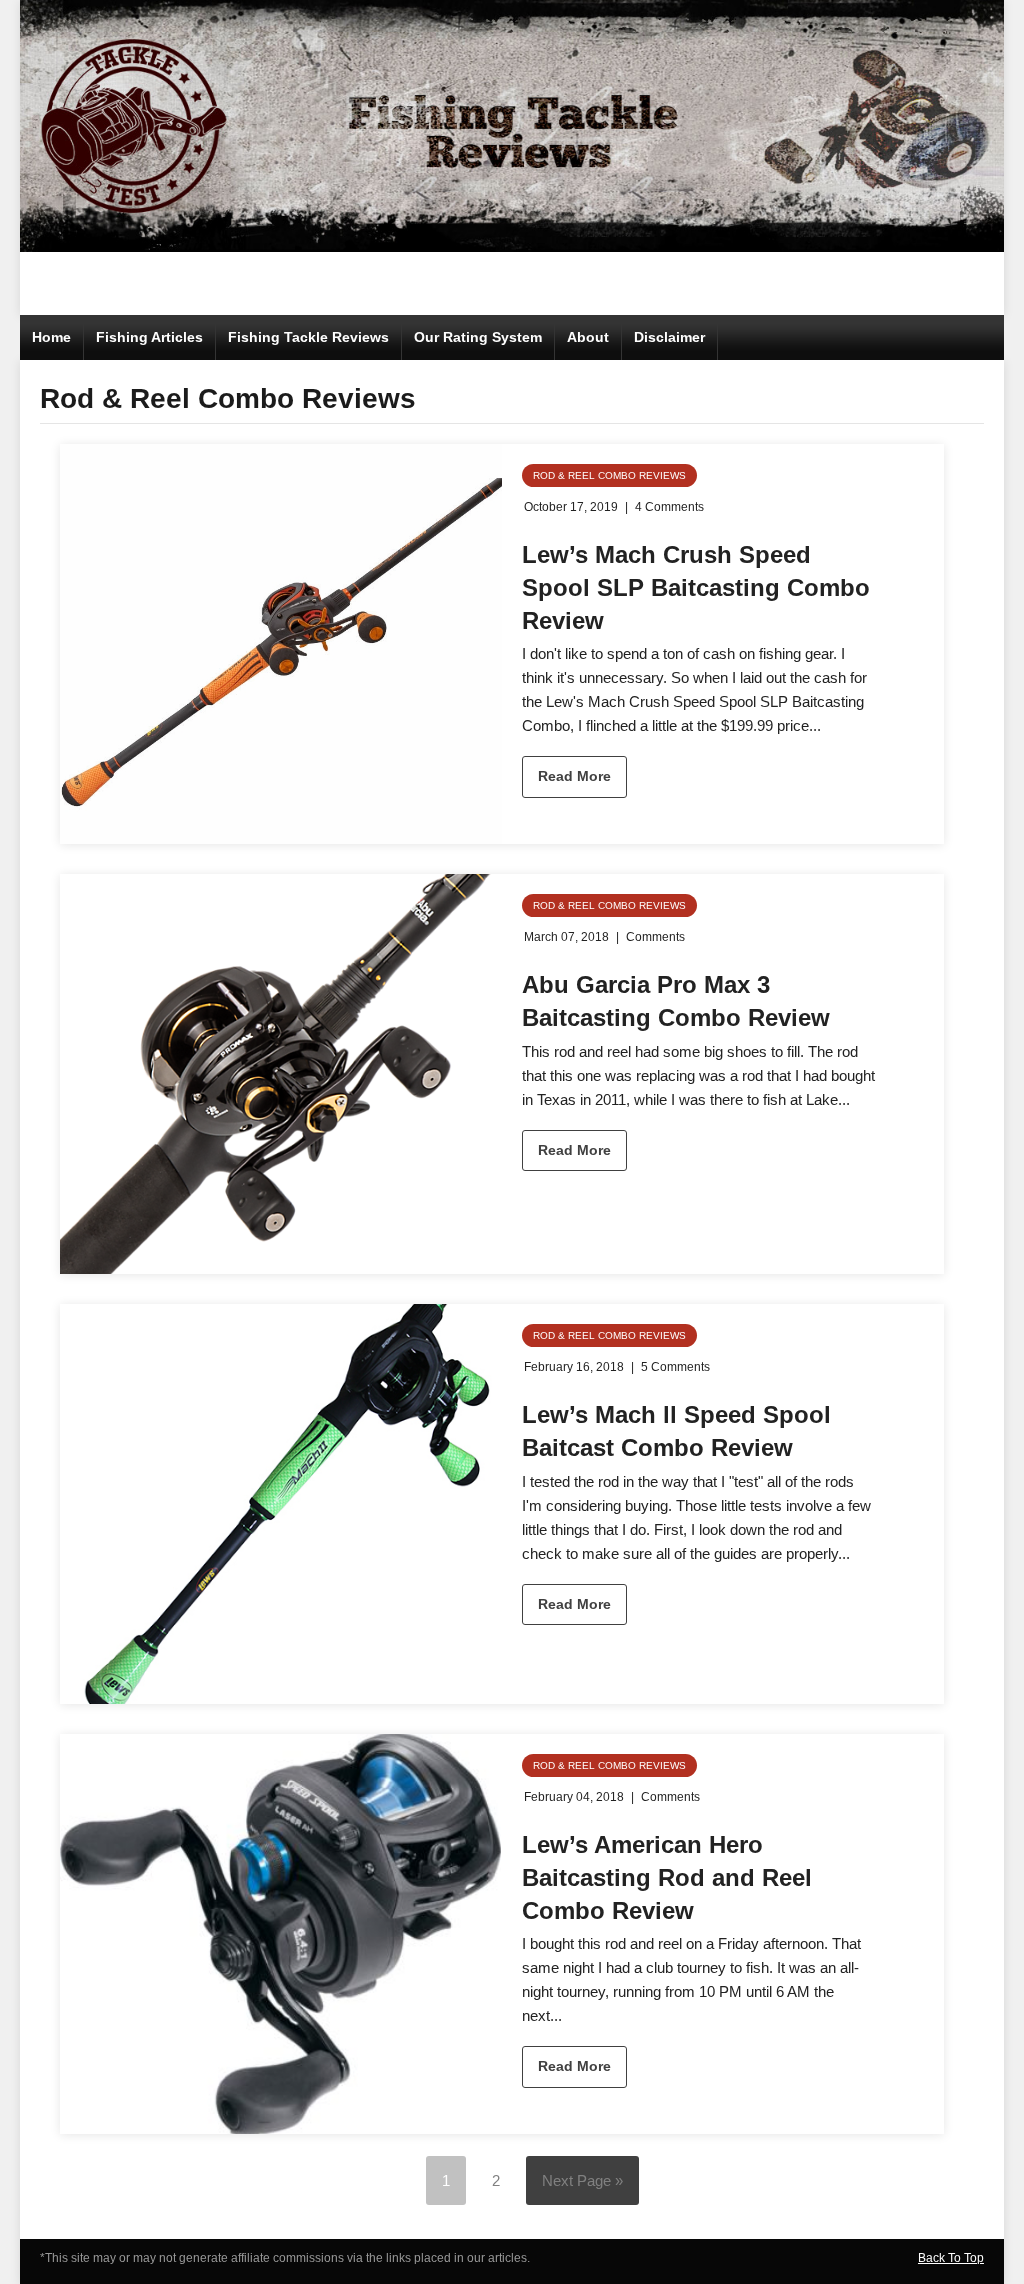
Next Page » (582, 2180)
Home (51, 337)
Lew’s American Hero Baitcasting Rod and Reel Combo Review (667, 1877)
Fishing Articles (149, 337)
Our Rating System (478, 337)
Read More (574, 776)
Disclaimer (669, 337)
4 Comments (669, 507)
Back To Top (951, 2258)
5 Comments (675, 1367)
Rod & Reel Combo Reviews (609, 475)
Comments (655, 937)
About (588, 337)
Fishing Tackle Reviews (308, 337)
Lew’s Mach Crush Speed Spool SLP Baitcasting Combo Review (696, 587)
